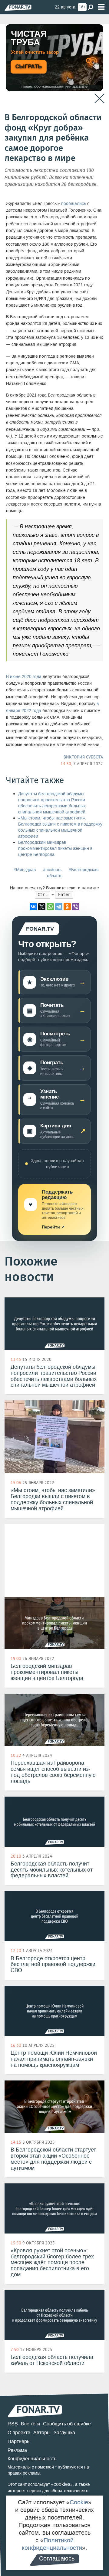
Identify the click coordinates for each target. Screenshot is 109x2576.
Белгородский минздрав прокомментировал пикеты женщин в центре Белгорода (55, 848)
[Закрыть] (99, 99)
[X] (42, 907)
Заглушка (64, 2433)
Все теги (30, 2424)
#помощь (52, 870)
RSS (13, 2424)
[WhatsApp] (50, 907)
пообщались (74, 204)
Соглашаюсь (57, 2558)
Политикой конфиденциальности (52, 2544)
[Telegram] (59, 907)
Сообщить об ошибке (67, 2424)
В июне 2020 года (24, 677)
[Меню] (101, 7)
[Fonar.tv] (18, 7)
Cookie (79, 2502)
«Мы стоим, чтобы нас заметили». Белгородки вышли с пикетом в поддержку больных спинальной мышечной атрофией (60, 827)
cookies (62, 2484)
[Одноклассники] (67, 907)
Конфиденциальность (32, 2459)
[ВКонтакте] (33, 907)
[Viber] (76, 907)
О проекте (19, 2433)
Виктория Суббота (83, 757)
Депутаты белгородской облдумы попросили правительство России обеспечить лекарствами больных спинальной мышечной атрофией (52, 803)
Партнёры (19, 2441)
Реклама (17, 2450)
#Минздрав (25, 870)
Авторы (42, 2433)
